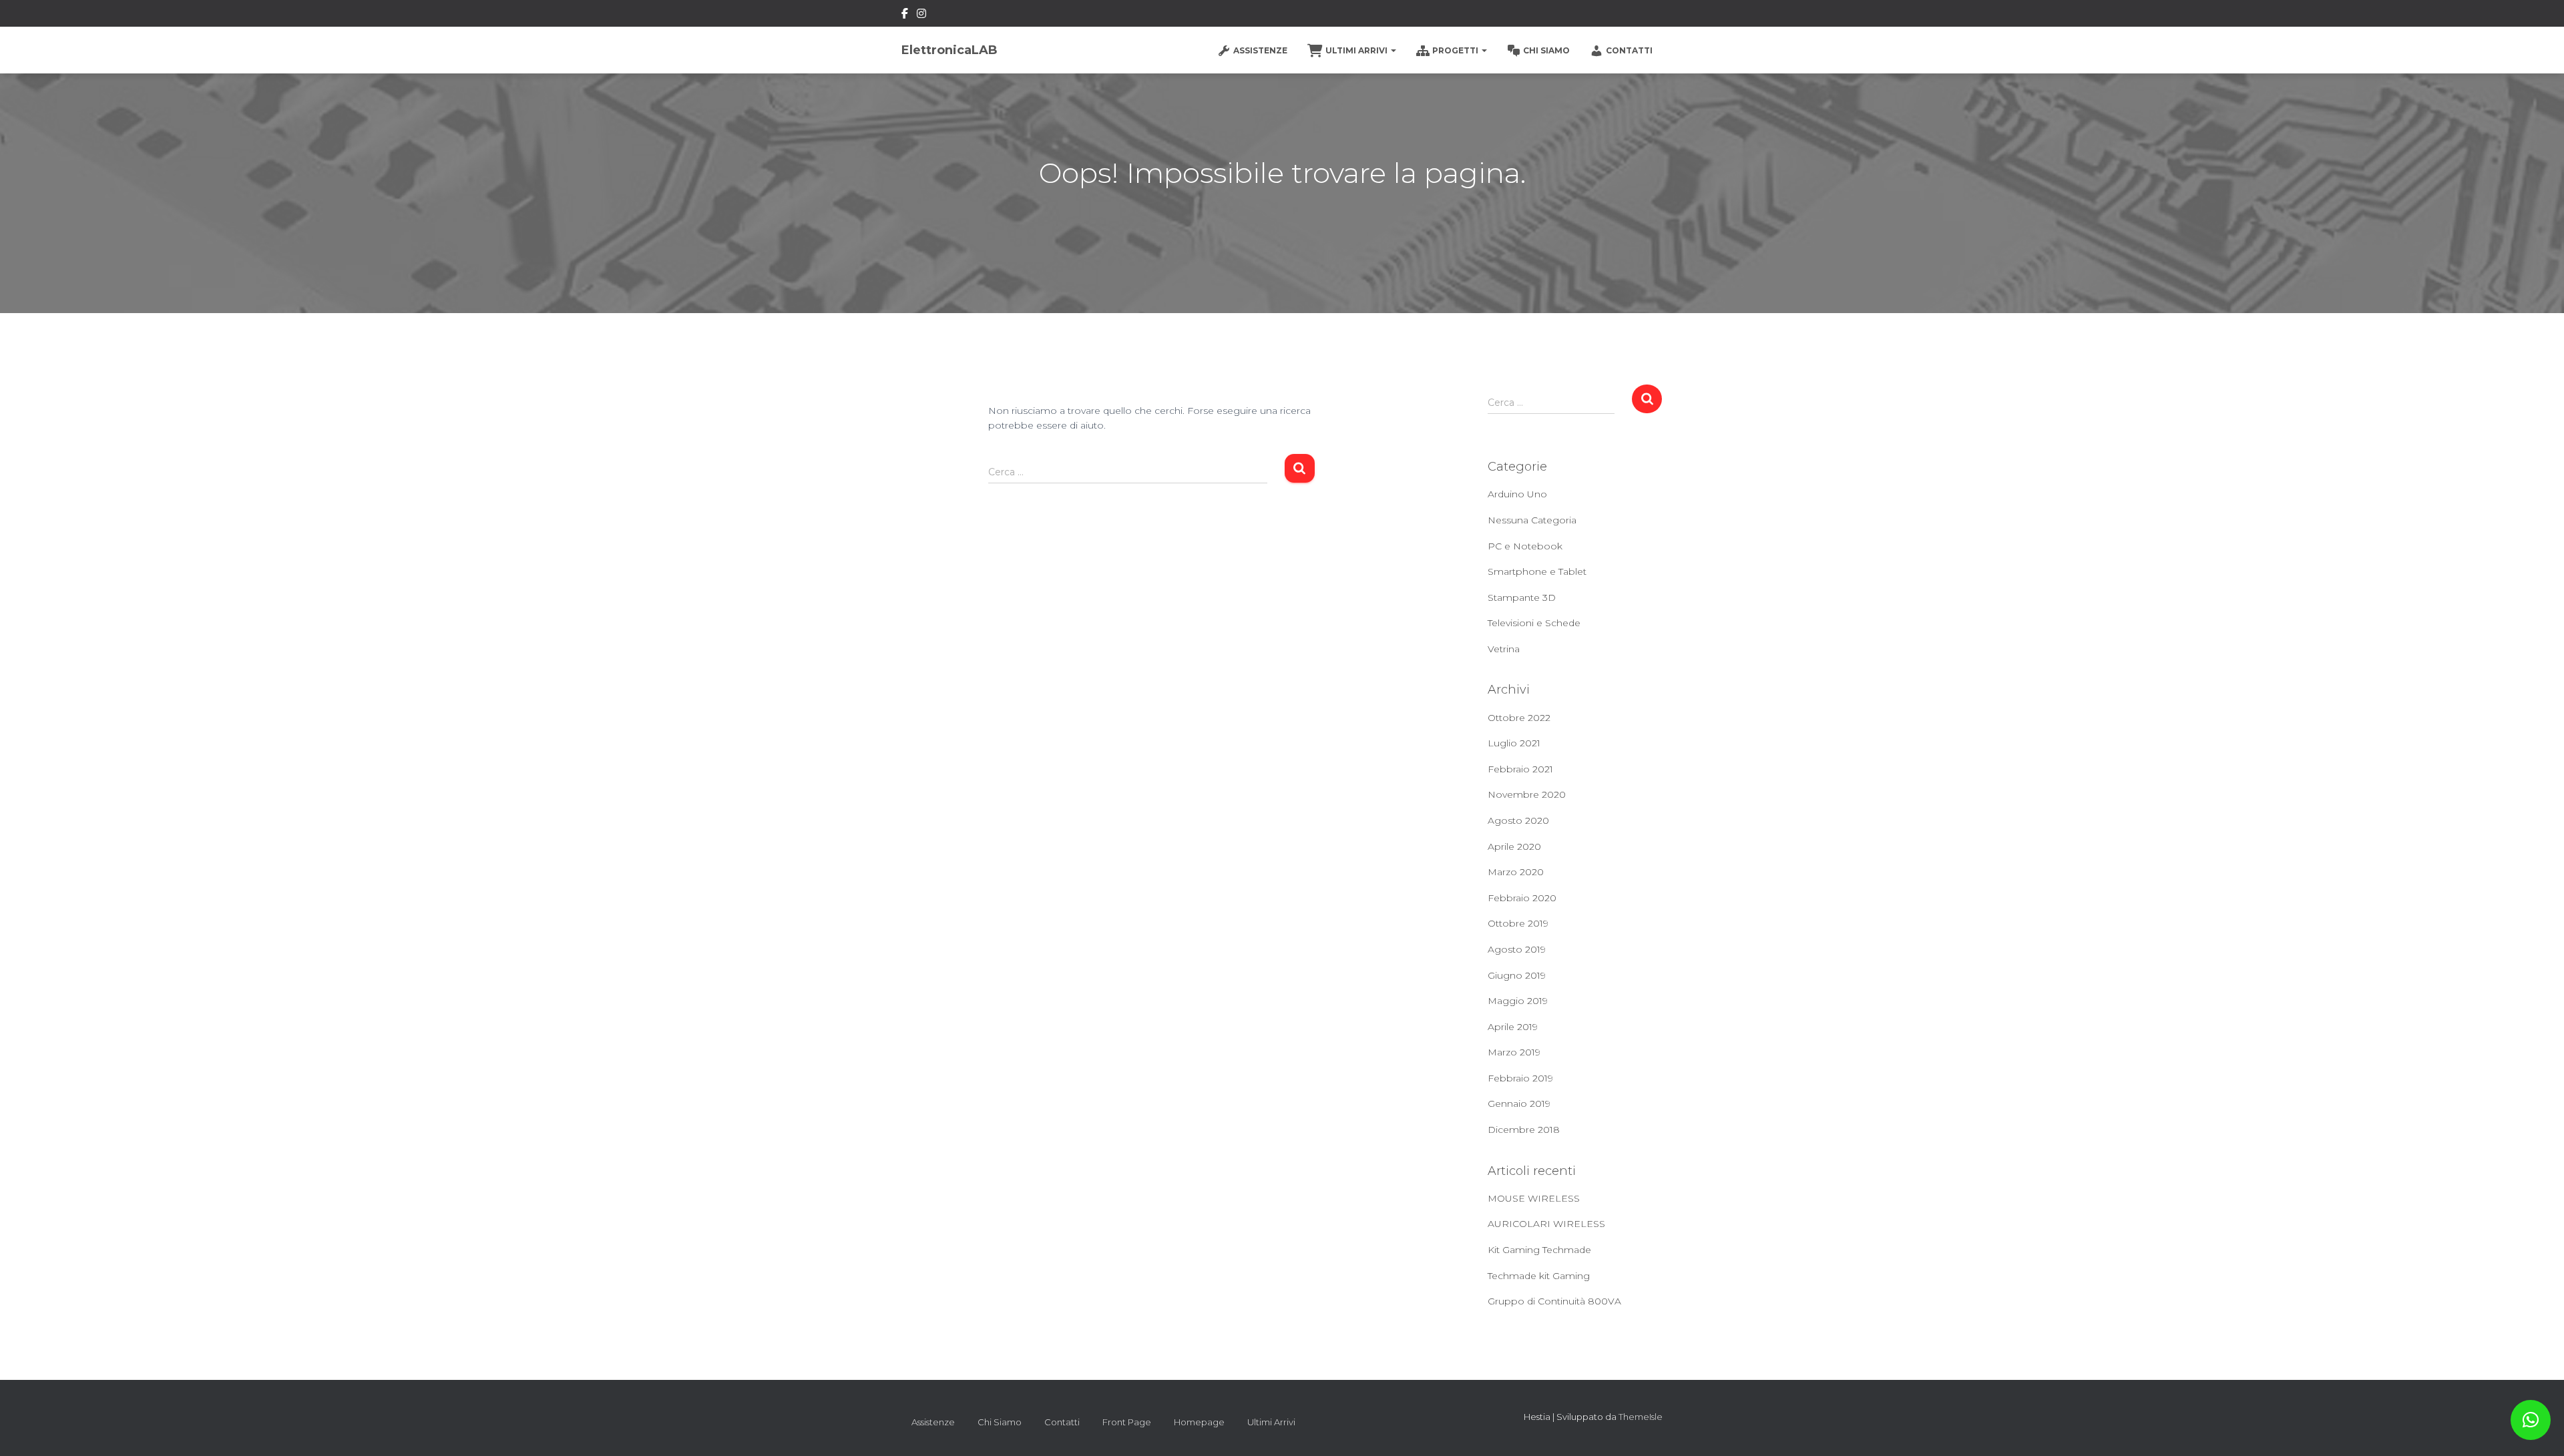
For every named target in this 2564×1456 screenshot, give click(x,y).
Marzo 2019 (1514, 1052)
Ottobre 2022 (1519, 718)
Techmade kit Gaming (1539, 1276)
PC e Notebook (1525, 546)
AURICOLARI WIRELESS (1546, 1224)
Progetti (1456, 50)
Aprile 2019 (1513, 1027)
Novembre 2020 (1527, 794)
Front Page (1127, 1422)
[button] (2531, 1420)
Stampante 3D (1522, 597)
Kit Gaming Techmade (1539, 1250)
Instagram (921, 15)
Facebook (905, 15)
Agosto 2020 (1518, 820)
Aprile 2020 (1514, 846)
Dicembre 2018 (1524, 1130)
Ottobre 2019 (1518, 923)
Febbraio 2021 (1520, 769)
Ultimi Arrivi (1357, 50)
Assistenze (1260, 50)
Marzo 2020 (1516, 872)
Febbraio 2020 (1522, 898)
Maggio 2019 (1518, 1001)
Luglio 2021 (1514, 743)
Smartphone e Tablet (1537, 571)
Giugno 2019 (1517, 975)
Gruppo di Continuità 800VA (1554, 1301)
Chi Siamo (1546, 50)
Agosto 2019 (1517, 949)
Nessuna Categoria (1532, 520)
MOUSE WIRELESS (1534, 1198)
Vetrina (1504, 649)
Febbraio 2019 (1520, 1078)
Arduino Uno (1517, 494)
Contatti (1629, 50)
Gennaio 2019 (1519, 1104)
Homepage (1199, 1422)
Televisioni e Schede (1534, 623)
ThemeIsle (1641, 1417)
